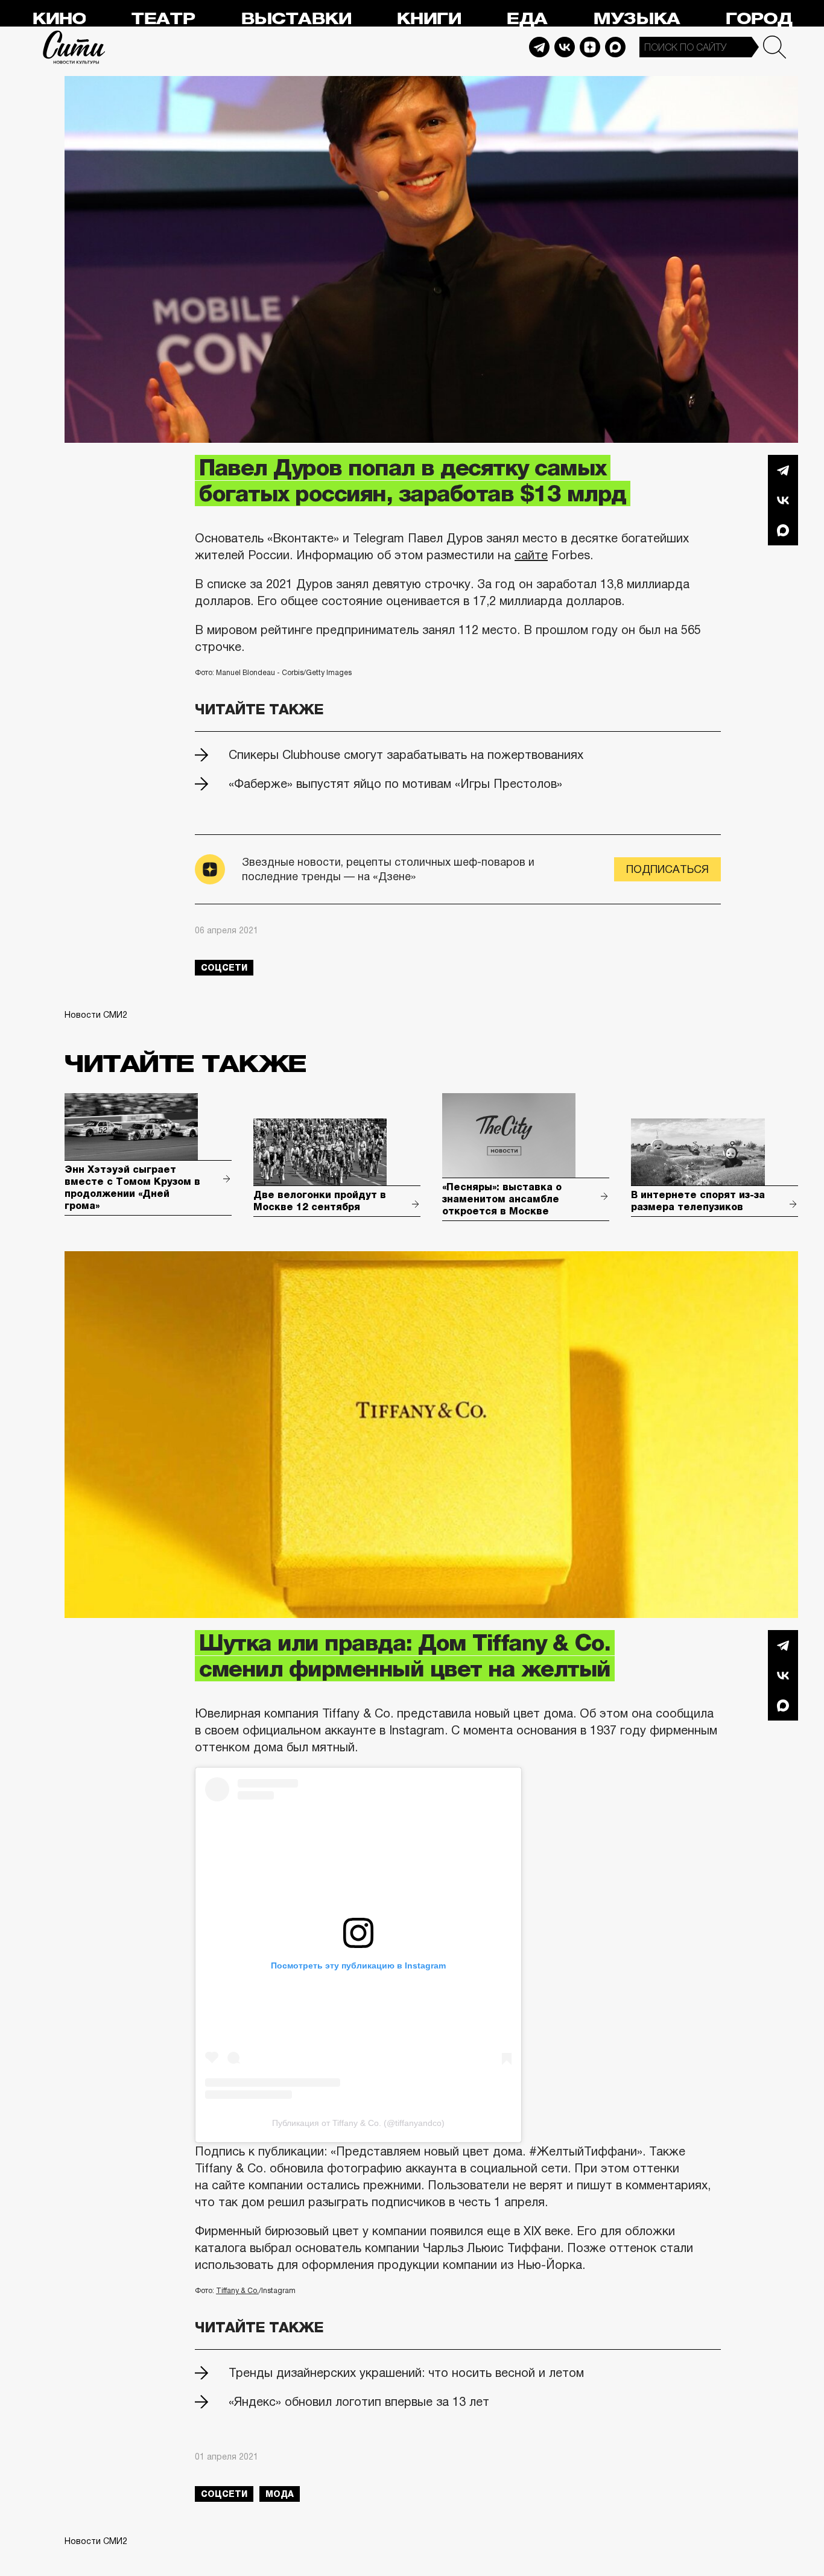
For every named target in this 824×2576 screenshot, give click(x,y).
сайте (531, 555)
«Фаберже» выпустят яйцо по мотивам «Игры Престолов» (395, 784)
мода (280, 2494)
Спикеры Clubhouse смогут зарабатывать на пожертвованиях (406, 755)
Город (759, 19)
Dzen (590, 47)
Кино (59, 19)
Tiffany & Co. (237, 2291)
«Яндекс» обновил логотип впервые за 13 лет (359, 2402)
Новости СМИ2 (96, 1015)
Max (615, 47)
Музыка (636, 19)
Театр (163, 19)
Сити (74, 47)
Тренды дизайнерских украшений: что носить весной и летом (406, 2373)
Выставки (296, 19)
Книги (429, 19)
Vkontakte (565, 47)
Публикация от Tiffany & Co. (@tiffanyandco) (358, 2123)
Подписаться (667, 869)
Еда (527, 19)
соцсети (224, 968)
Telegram (539, 47)
